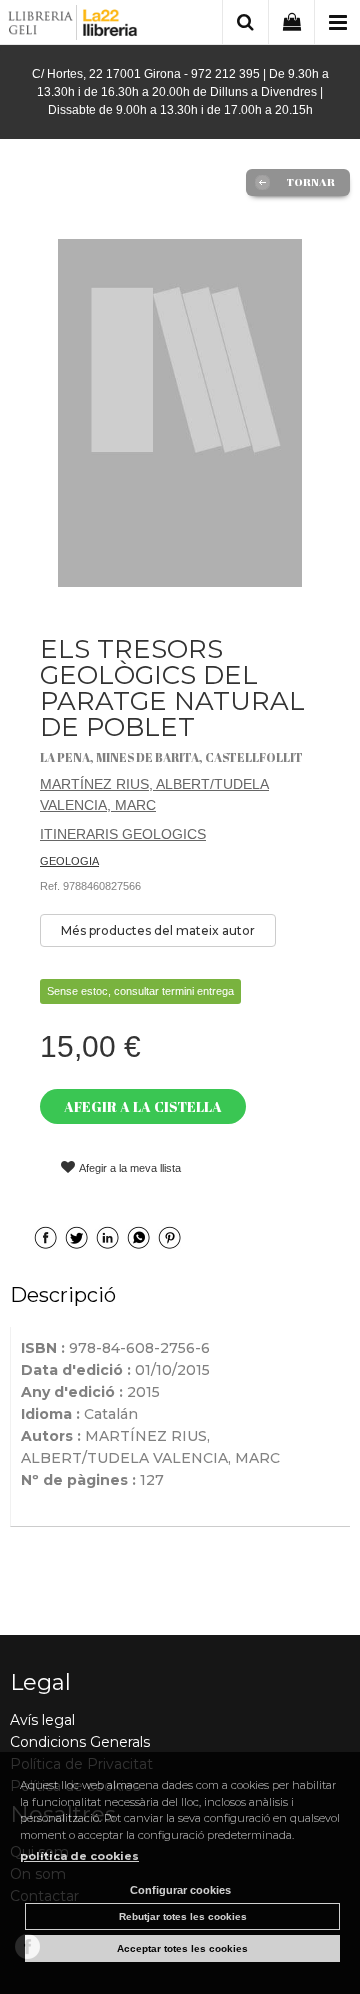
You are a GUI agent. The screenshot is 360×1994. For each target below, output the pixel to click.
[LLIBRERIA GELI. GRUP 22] (73, 25)
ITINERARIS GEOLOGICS (123, 834)
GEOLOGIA (69, 861)
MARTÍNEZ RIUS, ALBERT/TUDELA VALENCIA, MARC (154, 794)
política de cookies (79, 1856)
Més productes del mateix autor (158, 930)
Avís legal (42, 1720)
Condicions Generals (80, 1742)
